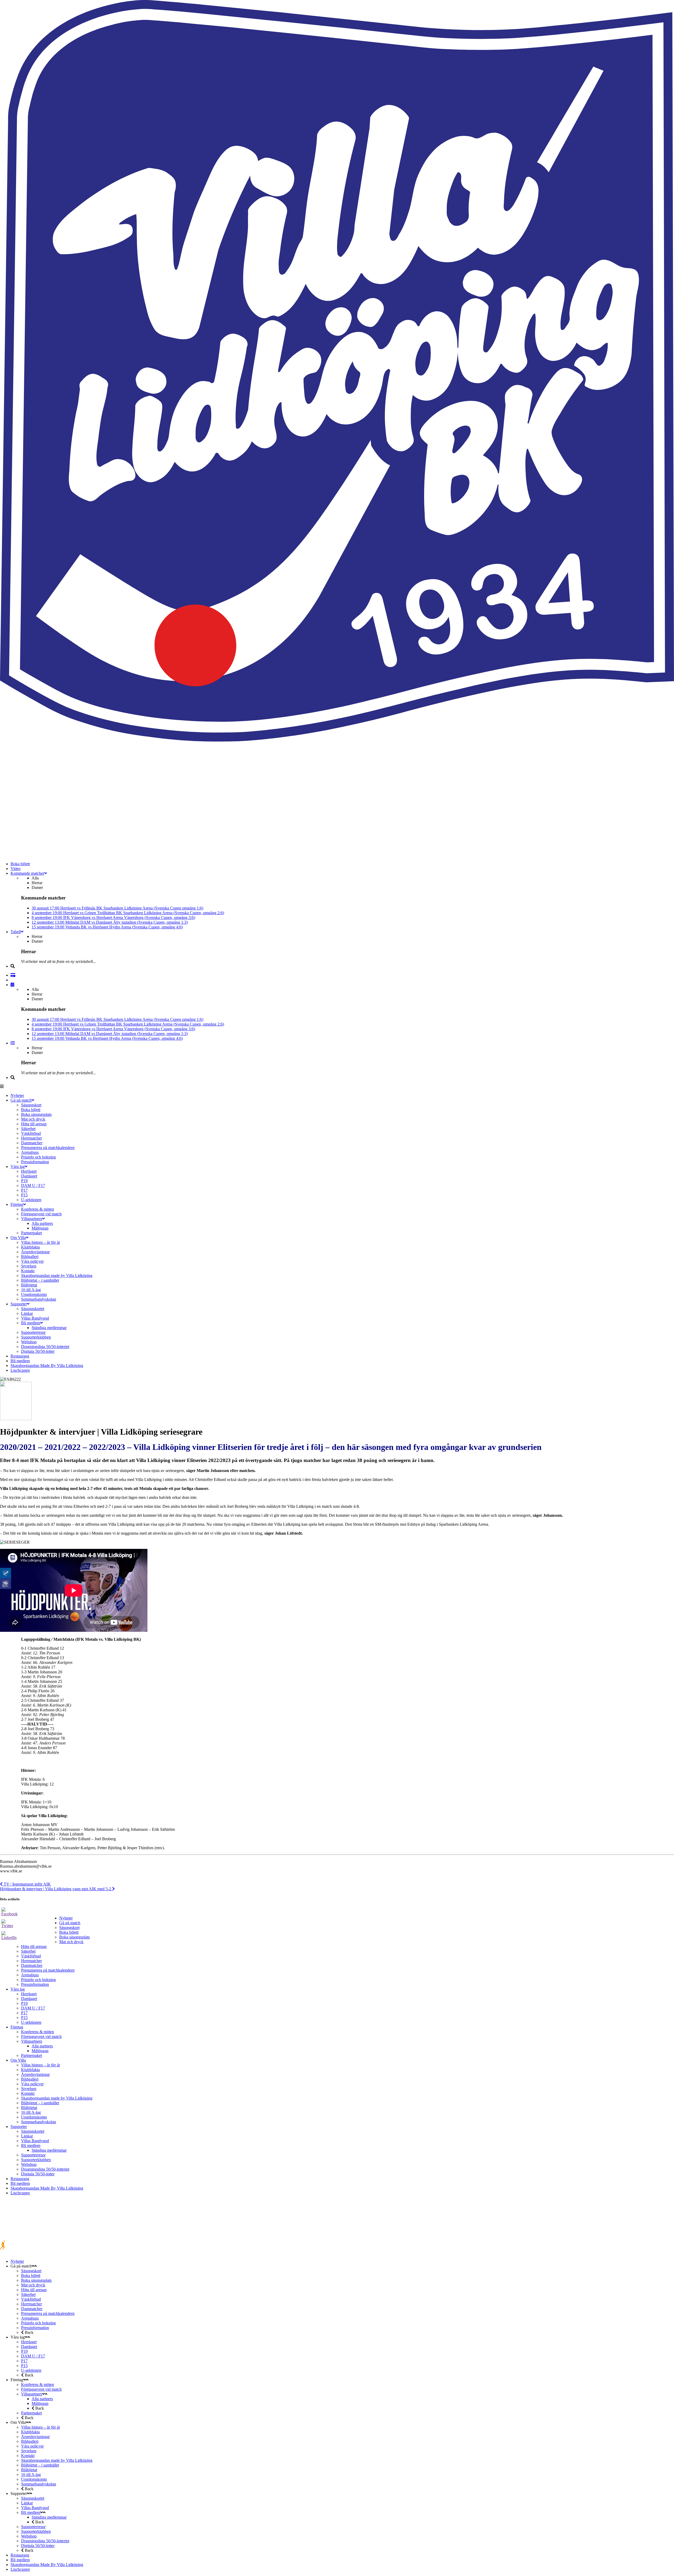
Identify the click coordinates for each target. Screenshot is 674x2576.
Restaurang (20, 2179)
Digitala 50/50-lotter (38, 2174)
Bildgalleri (30, 2079)
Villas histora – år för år (41, 2065)
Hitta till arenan (34, 1946)
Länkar (27, 2136)
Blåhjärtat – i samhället (40, 2103)
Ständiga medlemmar (49, 2150)
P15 (24, 2018)
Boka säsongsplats (75, 1937)
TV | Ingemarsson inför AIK (27, 1884)
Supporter (19, 2127)
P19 (24, 2003)
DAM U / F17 (33, 2008)
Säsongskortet (33, 2131)
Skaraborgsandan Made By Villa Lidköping (47, 2188)
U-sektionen (31, 2022)
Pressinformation (35, 1984)
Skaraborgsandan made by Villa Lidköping (57, 2098)
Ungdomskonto (34, 2117)
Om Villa (18, 2060)
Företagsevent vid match (41, 2037)
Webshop (29, 2164)
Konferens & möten (38, 2032)
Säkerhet (28, 1951)
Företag (17, 2027)
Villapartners (32, 2041)
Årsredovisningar (35, 2074)
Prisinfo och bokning (38, 1980)
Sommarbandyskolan (39, 2122)
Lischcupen (20, 2193)
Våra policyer (32, 2084)
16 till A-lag (31, 2112)
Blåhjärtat (29, 2108)
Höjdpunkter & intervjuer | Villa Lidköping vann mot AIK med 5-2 (56, 1889)
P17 (24, 2013)
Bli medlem (31, 2145)
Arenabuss (30, 1975)
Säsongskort (69, 1928)
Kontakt (28, 2093)
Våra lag (18, 1989)
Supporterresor (33, 2155)
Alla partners (42, 2046)
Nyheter (66, 1918)
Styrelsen (29, 2089)
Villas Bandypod (35, 2141)
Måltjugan (40, 2051)
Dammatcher (32, 1965)
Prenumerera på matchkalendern (48, 1970)
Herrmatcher (31, 1961)
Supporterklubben (36, 2160)
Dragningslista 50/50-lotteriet (45, 2169)
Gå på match (70, 1923)
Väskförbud (31, 1956)
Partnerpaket (31, 2055)
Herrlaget (29, 1994)
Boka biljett (69, 1932)
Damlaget (29, 1999)
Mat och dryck (71, 1942)
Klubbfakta (30, 2070)
